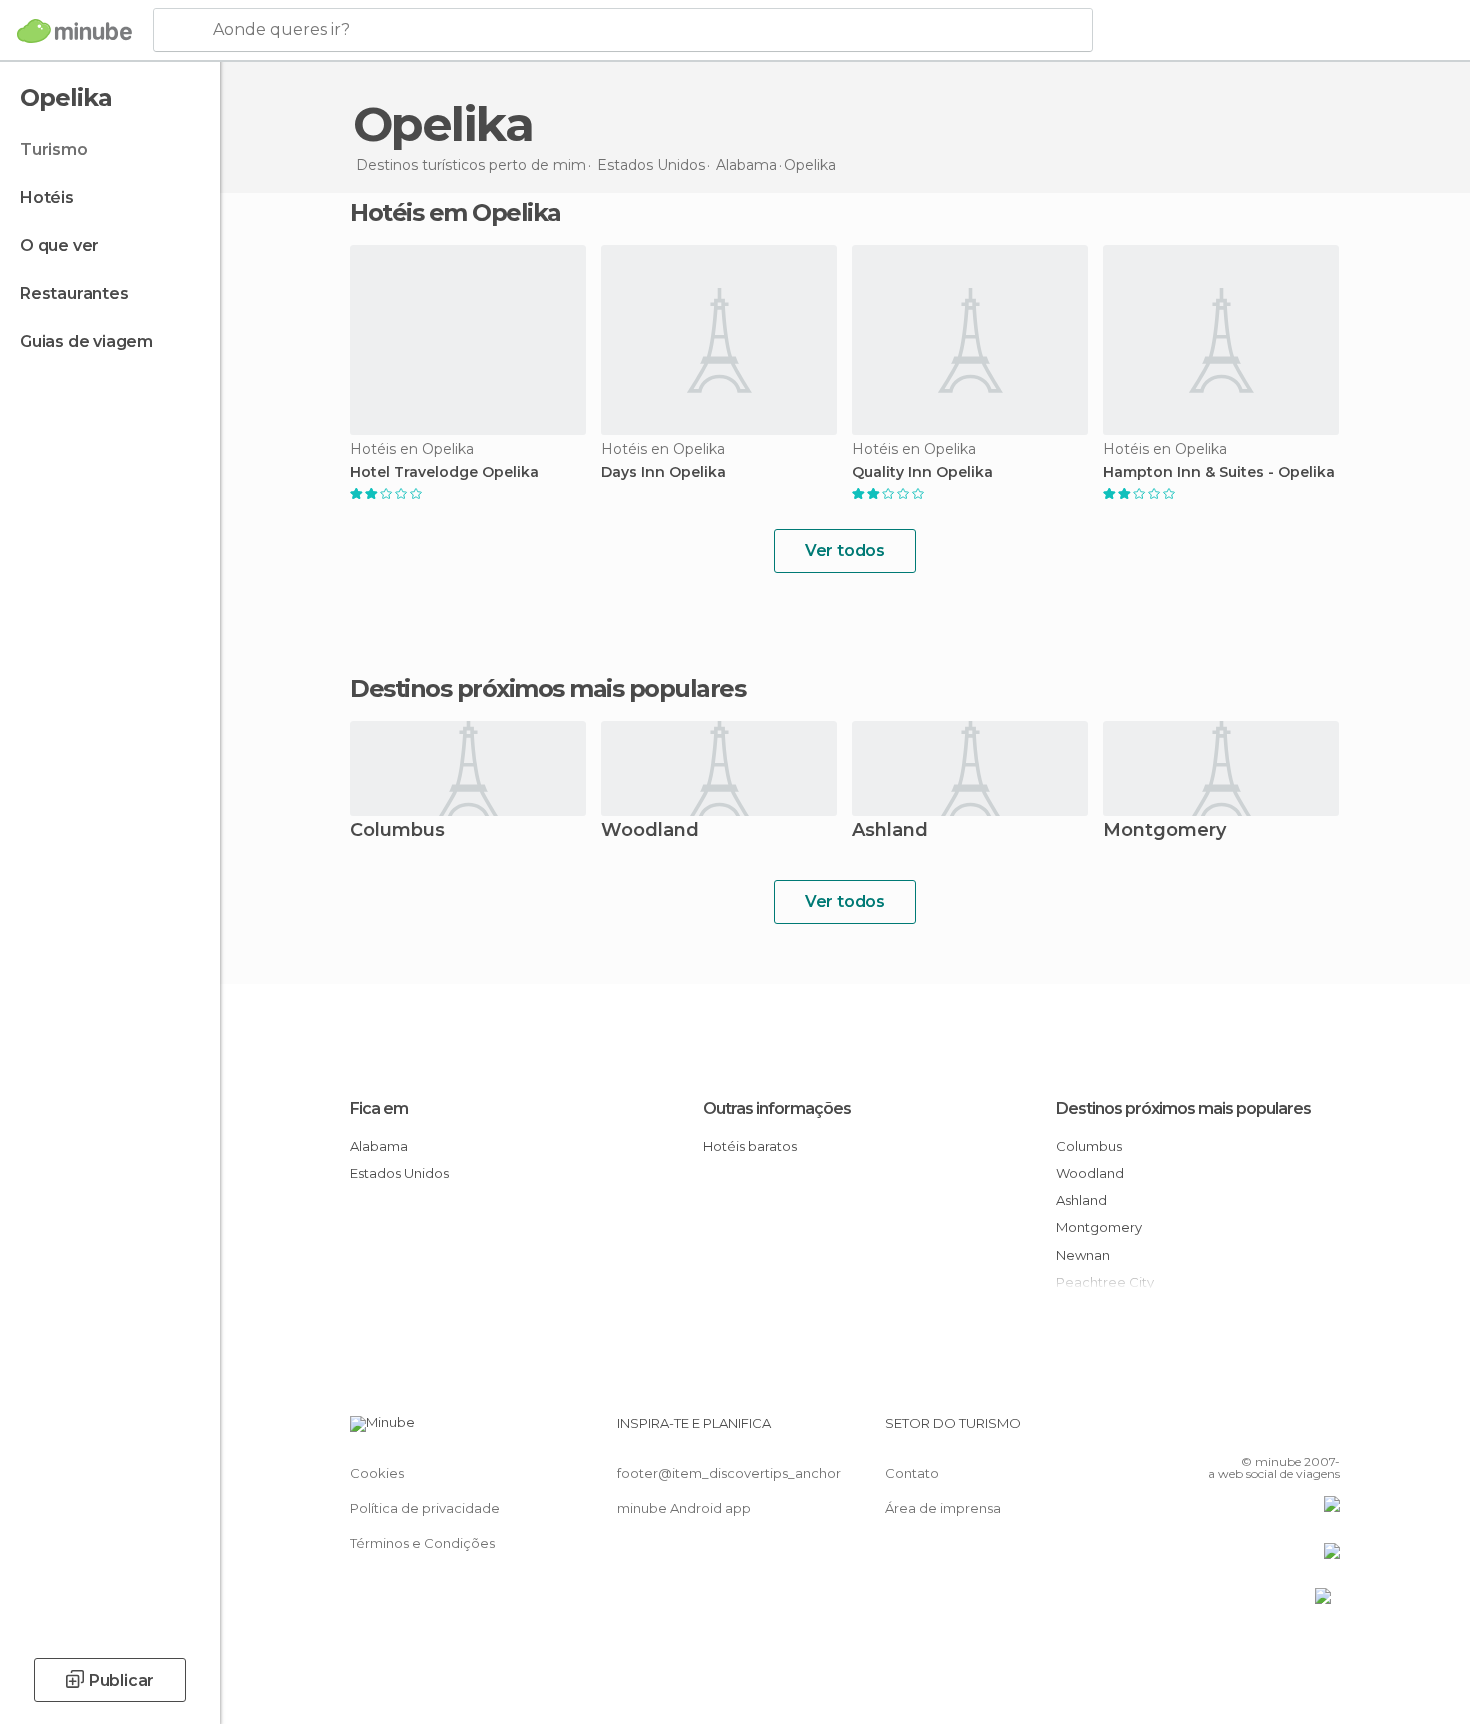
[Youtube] (1325, 1431)
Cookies (377, 1473)
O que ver (59, 245)
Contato (912, 1473)
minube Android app (684, 1508)
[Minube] (74, 31)
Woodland (650, 831)
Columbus (397, 831)
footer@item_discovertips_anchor (729, 1473)
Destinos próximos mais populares (547, 689)
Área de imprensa (943, 1508)
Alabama (379, 1146)
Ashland (890, 831)
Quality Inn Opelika (922, 472)
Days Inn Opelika (663, 472)
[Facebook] (1226, 1431)
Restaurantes (74, 293)
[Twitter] (1259, 1431)
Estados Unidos (399, 1173)
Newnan (1083, 1255)
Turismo (54, 149)
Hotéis (47, 197)
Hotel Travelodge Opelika (444, 472)
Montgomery (1164, 831)
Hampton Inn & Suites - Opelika (1219, 472)
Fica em (379, 1108)
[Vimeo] (1292, 1431)
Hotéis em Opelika (455, 212)
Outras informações (777, 1108)
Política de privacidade (425, 1508)
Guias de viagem (86, 341)
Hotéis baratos (750, 1146)
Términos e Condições (422, 1543)
